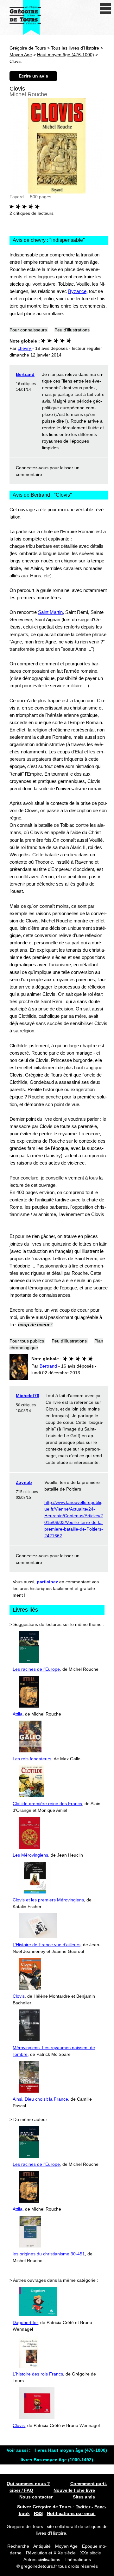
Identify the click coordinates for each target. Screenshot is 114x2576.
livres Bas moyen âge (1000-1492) (57, 2460)
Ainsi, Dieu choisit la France (40, 2099)
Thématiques (78, 2559)
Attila (18, 1714)
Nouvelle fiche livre (74, 2490)
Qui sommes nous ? (28, 2484)
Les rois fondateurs (32, 1759)
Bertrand (25, 374)
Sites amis (84, 2497)
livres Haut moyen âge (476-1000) (71, 2450)
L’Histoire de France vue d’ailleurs (47, 1945)
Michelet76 (28, 1396)
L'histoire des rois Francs (38, 2374)
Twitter (83, 2507)
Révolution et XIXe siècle (51, 2553)
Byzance (77, 291)
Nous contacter (36, 2497)
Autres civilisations (42, 2559)
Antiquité (42, 2546)
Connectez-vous (32, 468)
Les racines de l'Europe (36, 1669)
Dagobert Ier (25, 2322)
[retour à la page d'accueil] (25, 17)
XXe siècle (91, 2553)
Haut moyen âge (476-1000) (66, 55)
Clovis (19, 1996)
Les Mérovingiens (30, 1855)
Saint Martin (50, 612)
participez (47, 1582)
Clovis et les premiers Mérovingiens (48, 1900)
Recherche (18, 2546)
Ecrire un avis (33, 76)
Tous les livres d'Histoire (75, 48)
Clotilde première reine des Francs (47, 1804)
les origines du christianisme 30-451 (49, 2254)
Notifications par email (71, 2513)
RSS (38, 2513)
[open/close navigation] (105, 9)
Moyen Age (21, 55)
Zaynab (24, 1482)
